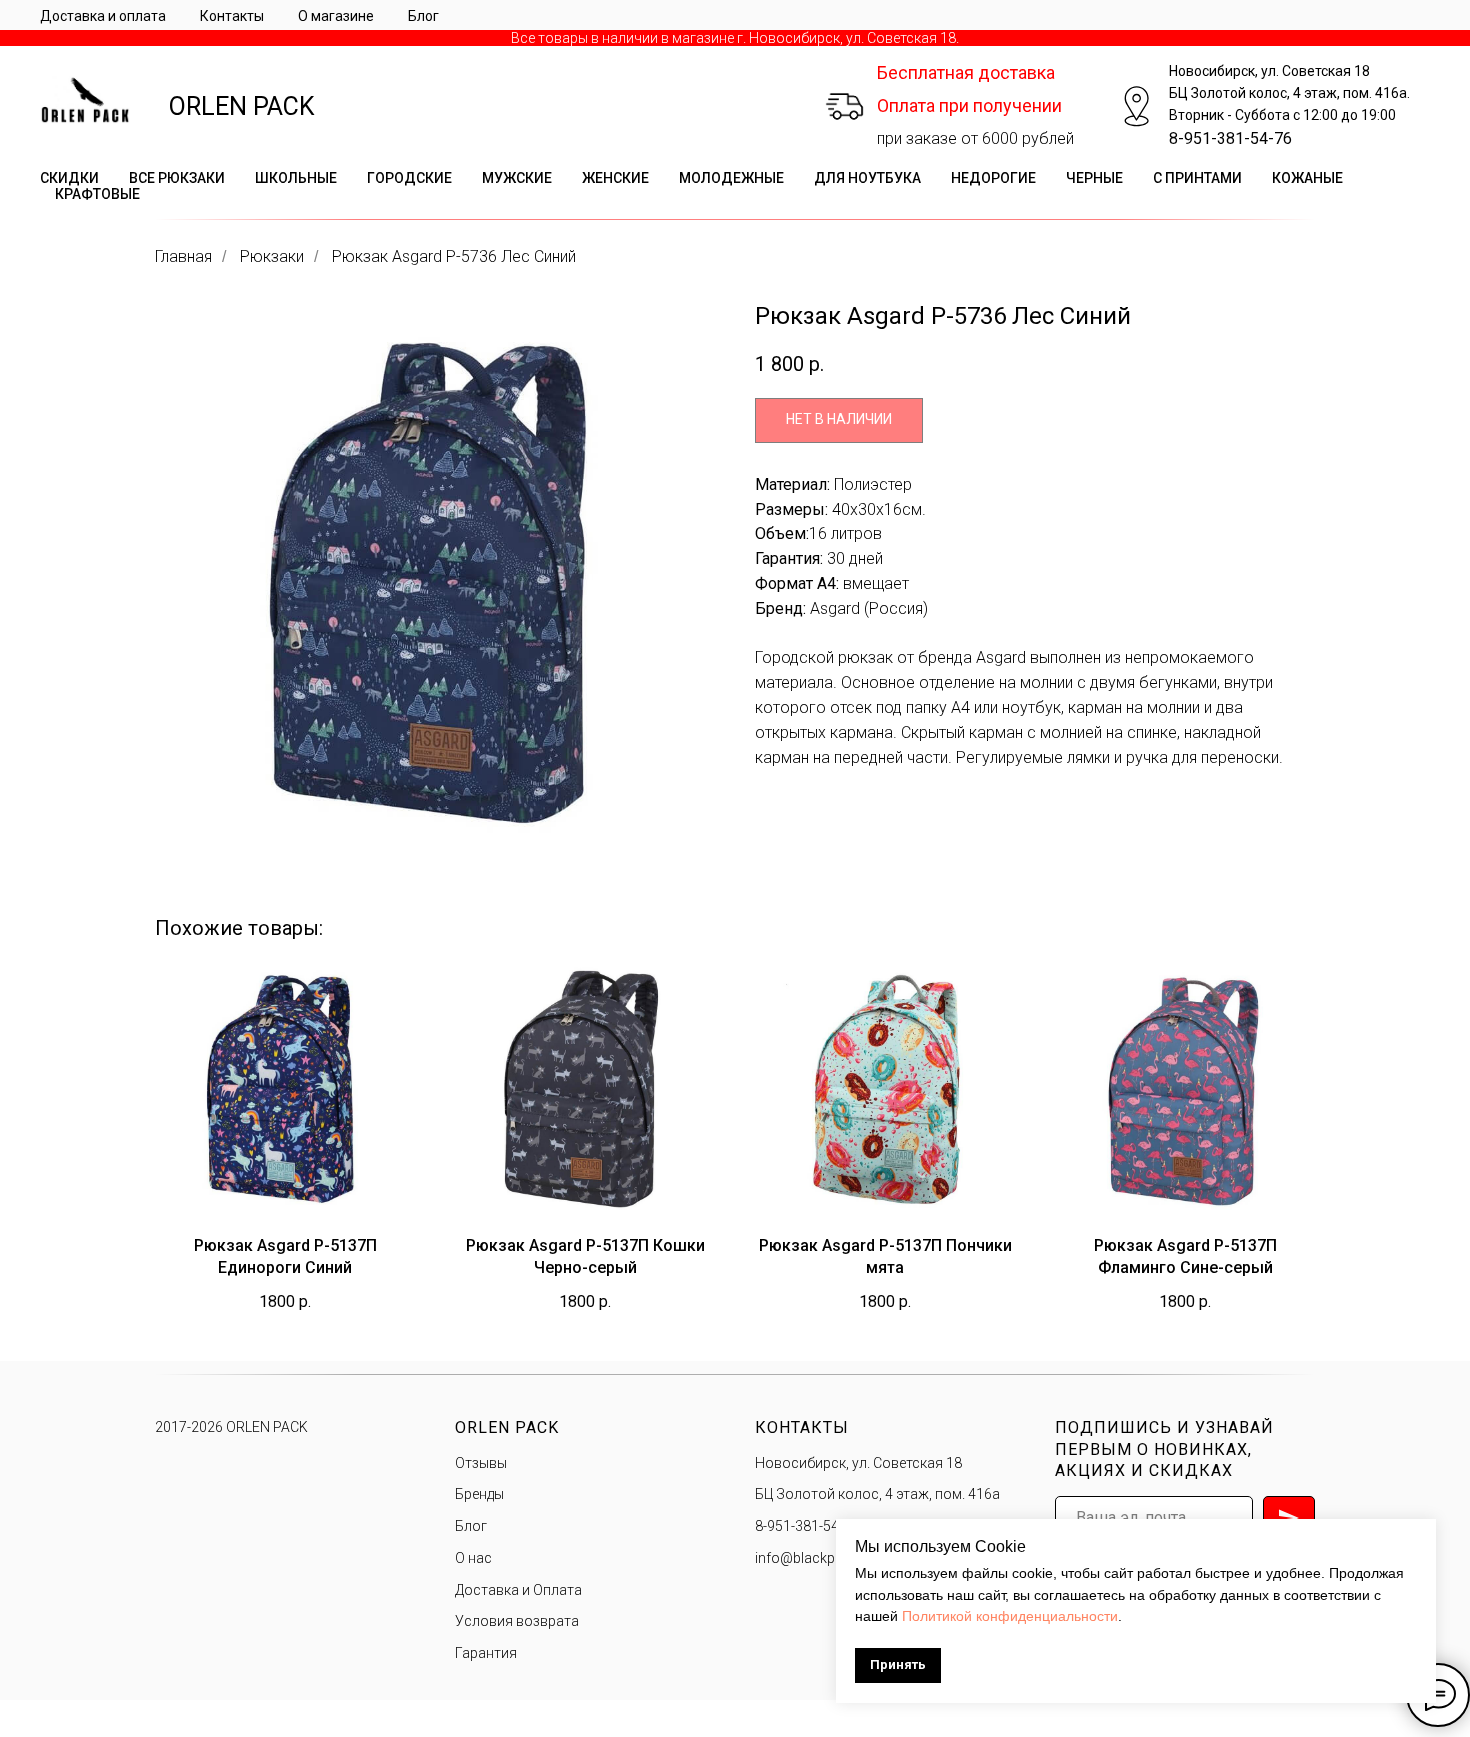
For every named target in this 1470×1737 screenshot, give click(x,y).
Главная (183, 256)
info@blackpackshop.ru (831, 1558)
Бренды (479, 1494)
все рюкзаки (177, 178)
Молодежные (731, 178)
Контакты (232, 16)
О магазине (336, 16)
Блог (423, 16)
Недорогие (993, 178)
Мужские (517, 178)
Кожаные (1307, 178)
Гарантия (486, 1653)
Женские (615, 178)
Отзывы (481, 1463)
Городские (409, 178)
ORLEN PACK (242, 106)
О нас (473, 1558)
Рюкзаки (272, 256)
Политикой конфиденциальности (1010, 1616)
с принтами (1197, 178)
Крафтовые (97, 194)
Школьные (296, 178)
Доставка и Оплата (518, 1590)
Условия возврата (517, 1621)
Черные (1094, 178)
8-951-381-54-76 (1230, 138)
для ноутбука (867, 178)
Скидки (69, 178)
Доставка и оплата (103, 16)
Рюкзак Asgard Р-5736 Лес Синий (454, 256)
